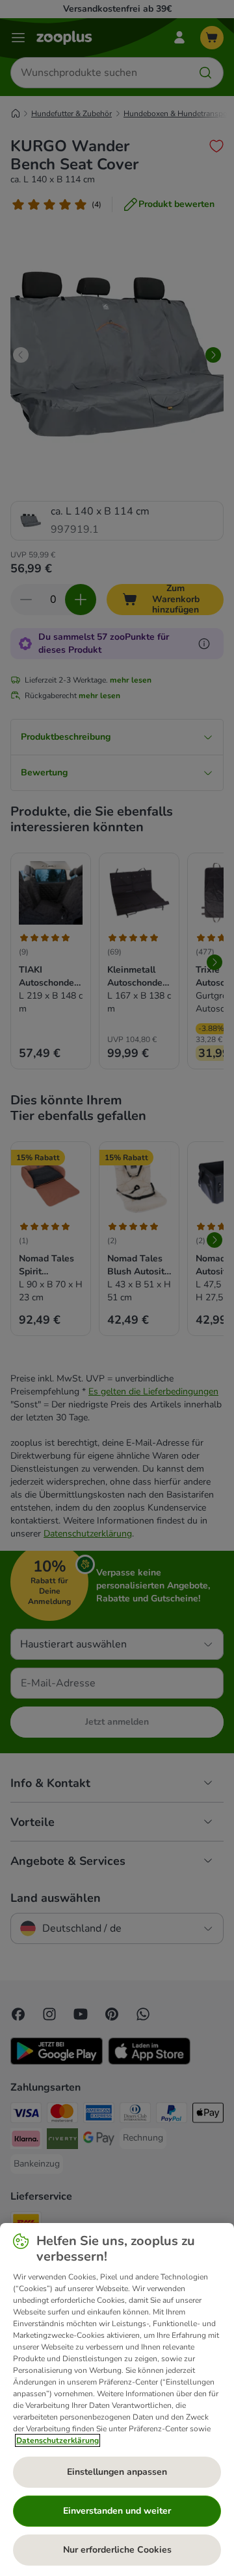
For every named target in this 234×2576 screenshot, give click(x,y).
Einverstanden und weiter (117, 2511)
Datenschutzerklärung (58, 2440)
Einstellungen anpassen (117, 2472)
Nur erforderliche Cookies (117, 2550)
